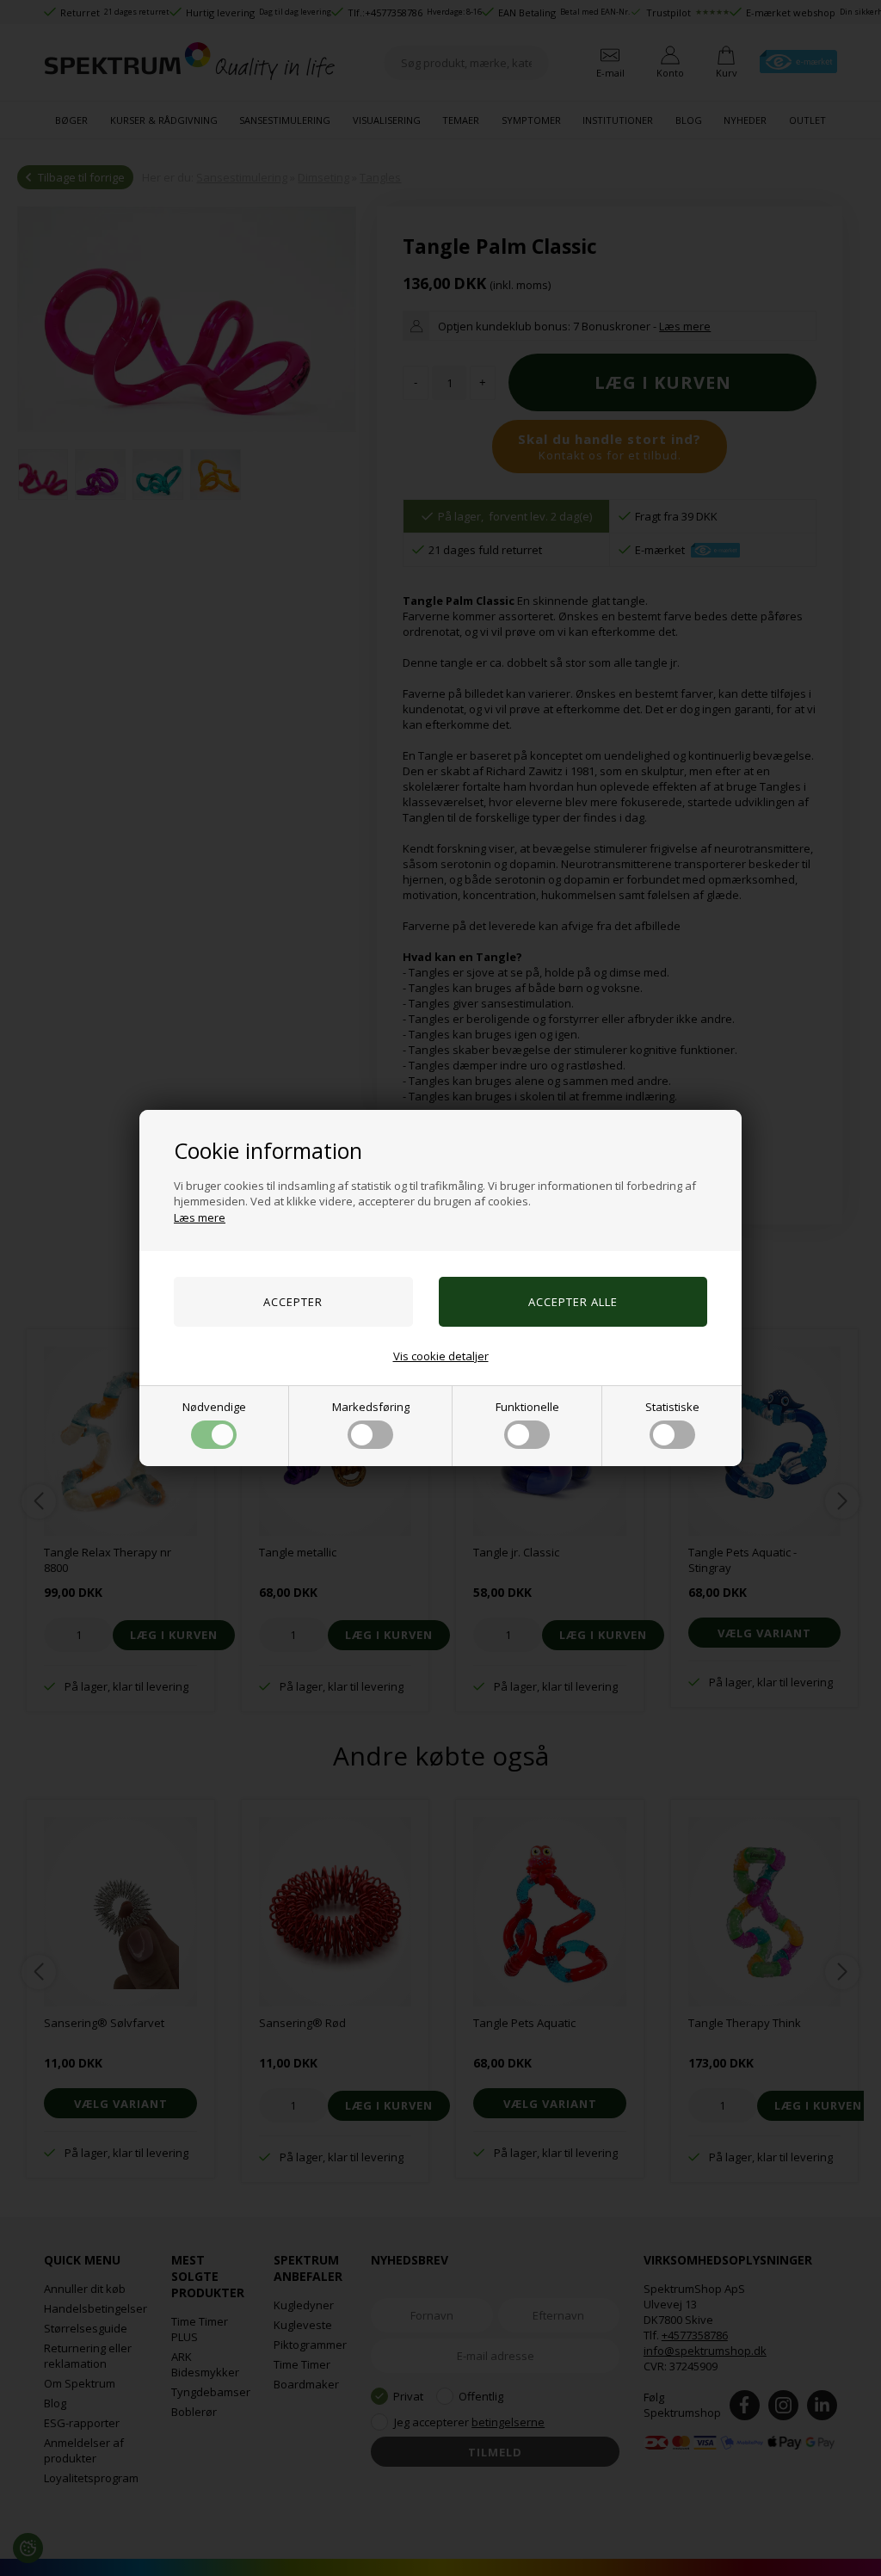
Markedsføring (371, 1407)
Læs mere (200, 1217)
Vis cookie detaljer (441, 1356)
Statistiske (672, 1407)
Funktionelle (527, 1407)
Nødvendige (214, 1407)
